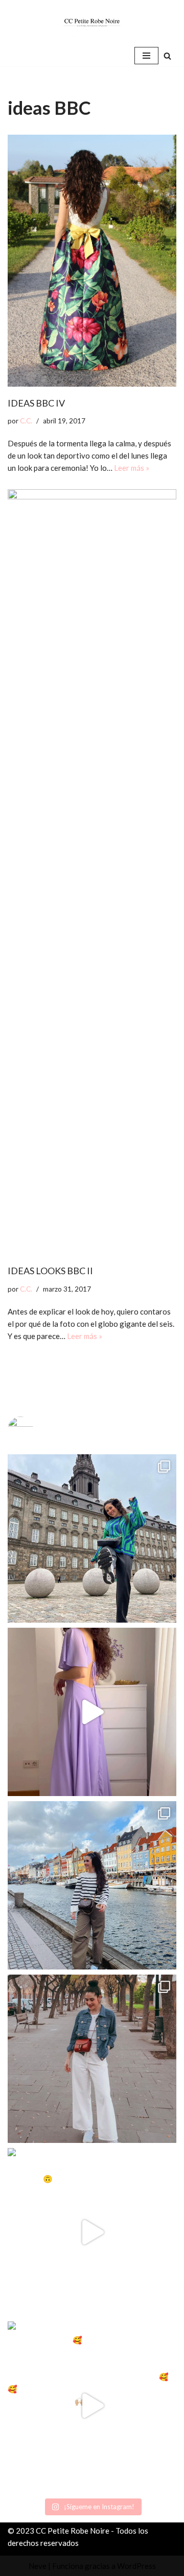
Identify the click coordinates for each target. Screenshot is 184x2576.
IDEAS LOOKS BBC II (50, 1271)
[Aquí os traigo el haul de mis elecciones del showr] (92, 2406)
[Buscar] (167, 56)
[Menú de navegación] (146, 56)
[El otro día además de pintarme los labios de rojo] (92, 2059)
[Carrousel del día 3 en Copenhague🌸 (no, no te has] (92, 1538)
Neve (38, 2566)
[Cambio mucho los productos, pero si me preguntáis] (92, 2232)
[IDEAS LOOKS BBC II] (92, 872)
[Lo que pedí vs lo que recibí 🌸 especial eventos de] (92, 1712)
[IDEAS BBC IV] (92, 261)
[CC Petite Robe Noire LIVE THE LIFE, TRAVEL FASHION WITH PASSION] (92, 22)
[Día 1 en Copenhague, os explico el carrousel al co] (92, 1885)
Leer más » (132, 468)
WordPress (136, 2566)
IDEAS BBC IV (36, 403)
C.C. (26, 421)
